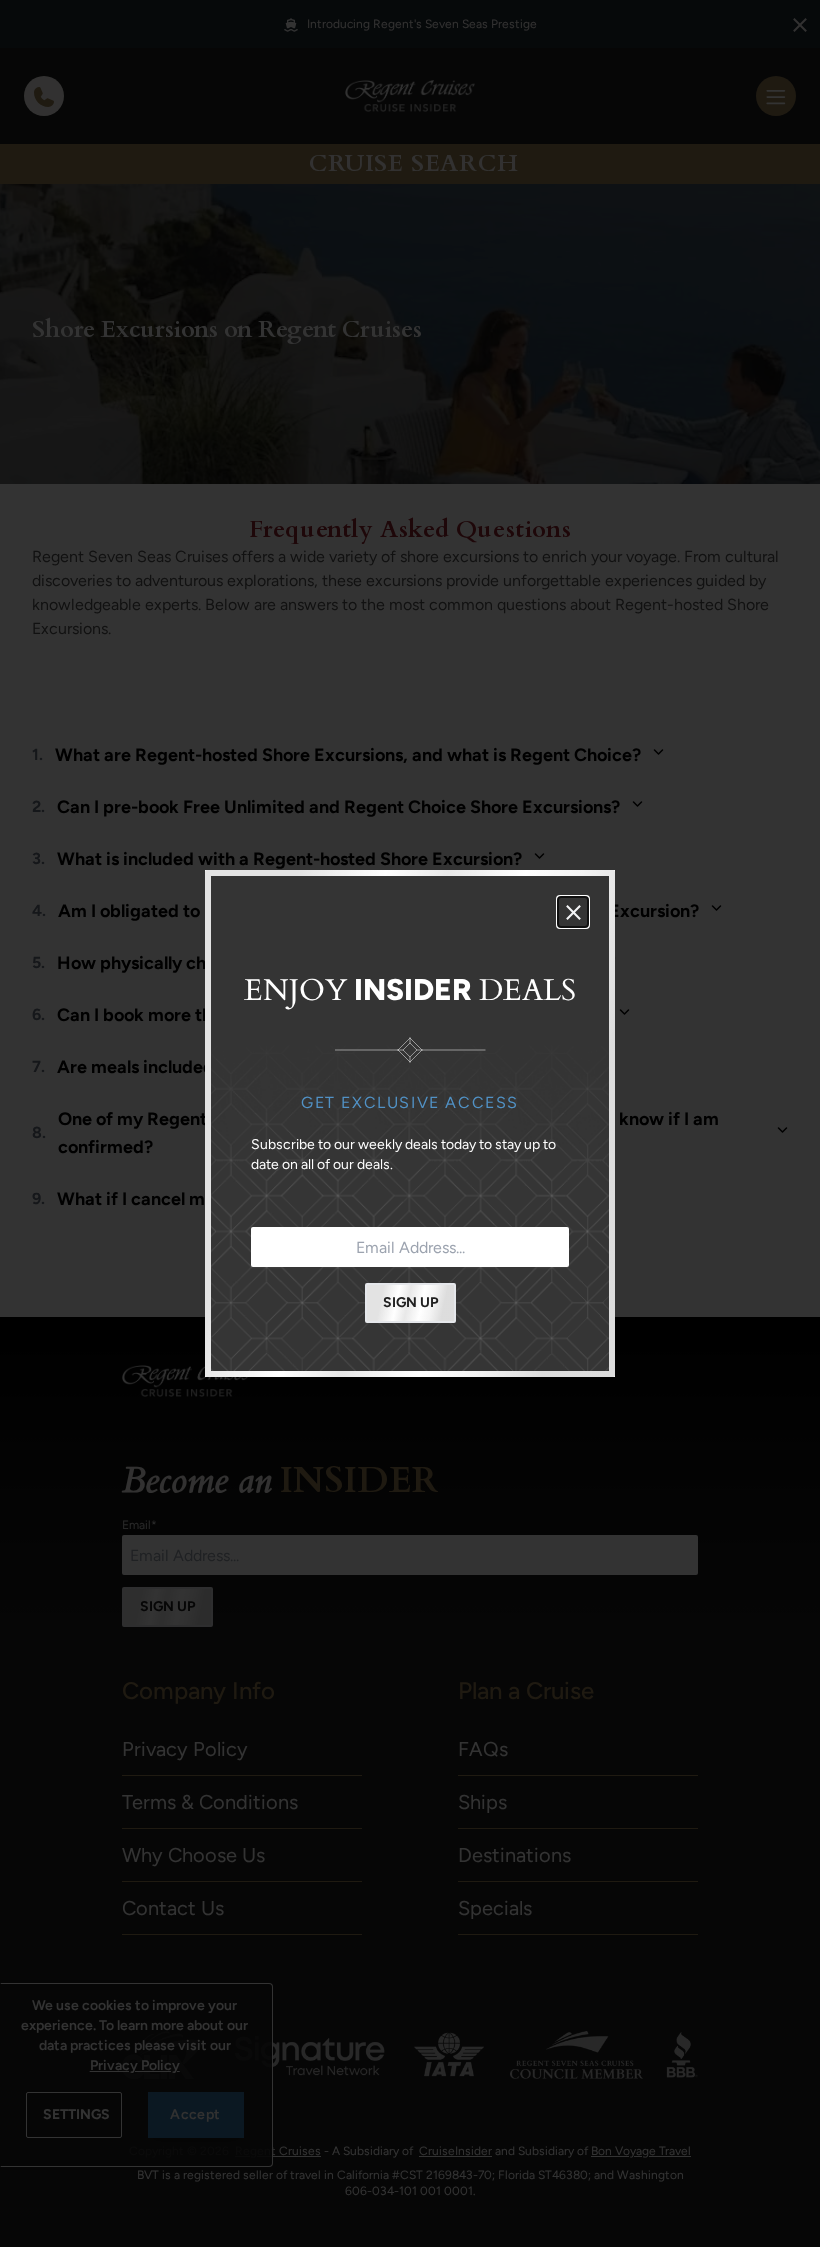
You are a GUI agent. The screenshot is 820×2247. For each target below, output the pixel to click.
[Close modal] (573, 912)
